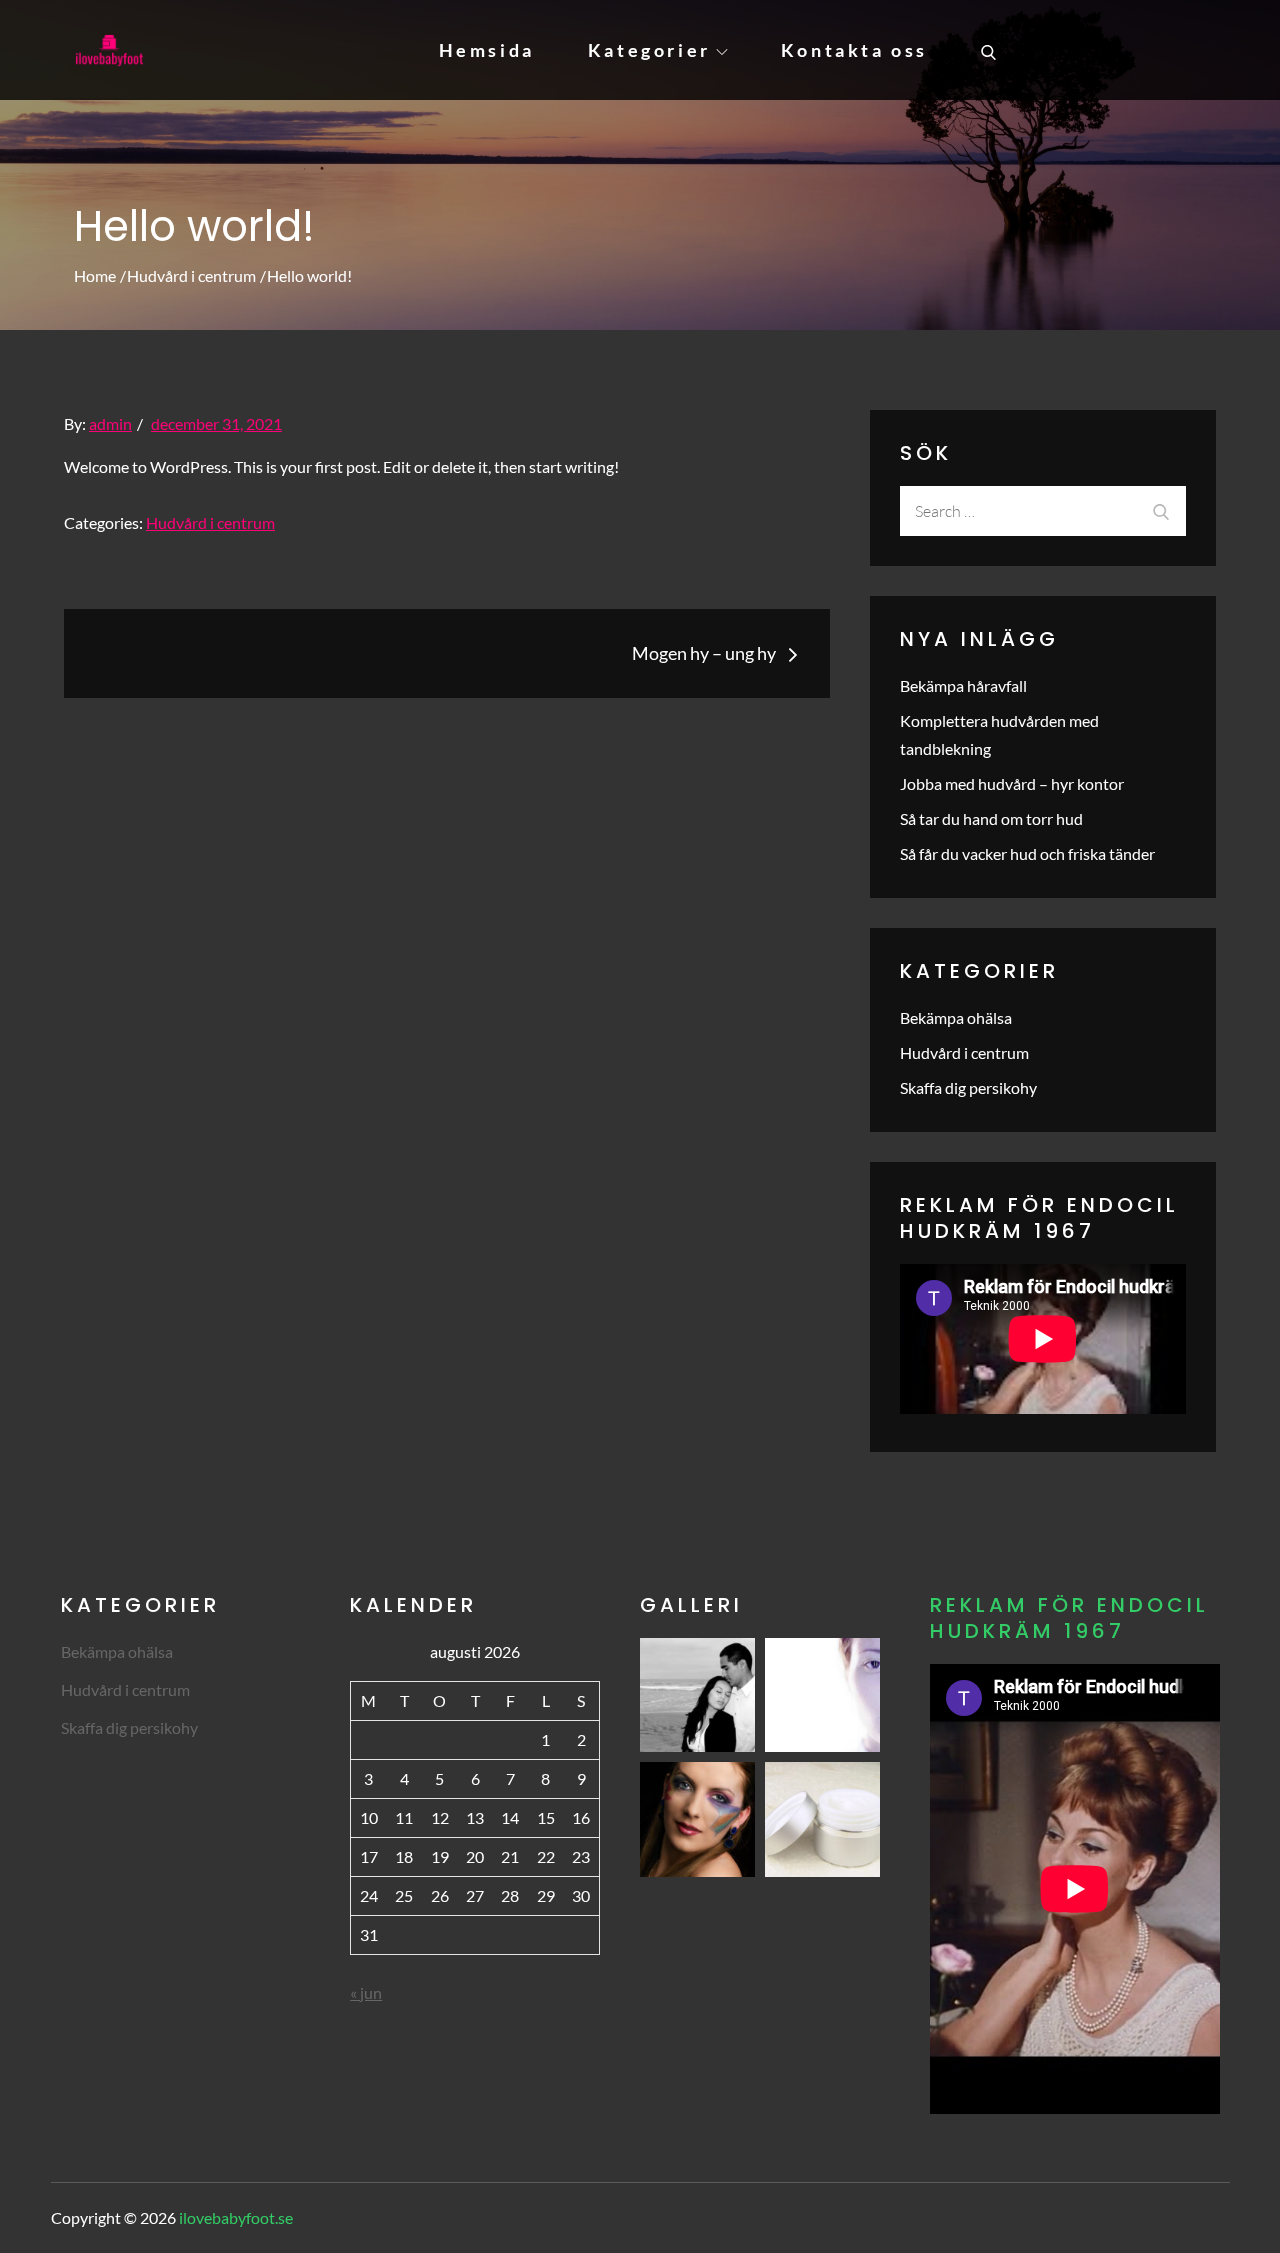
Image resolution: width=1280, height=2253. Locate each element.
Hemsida (487, 50)
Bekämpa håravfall (963, 685)
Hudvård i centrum (210, 522)
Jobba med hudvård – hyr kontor (1012, 783)
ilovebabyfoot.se (236, 2217)
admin (110, 423)
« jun (366, 1992)
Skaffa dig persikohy (968, 1087)
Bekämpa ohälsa (956, 1017)
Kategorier (649, 50)
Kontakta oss (854, 50)
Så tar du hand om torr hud (991, 818)
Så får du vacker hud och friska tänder (1027, 853)
